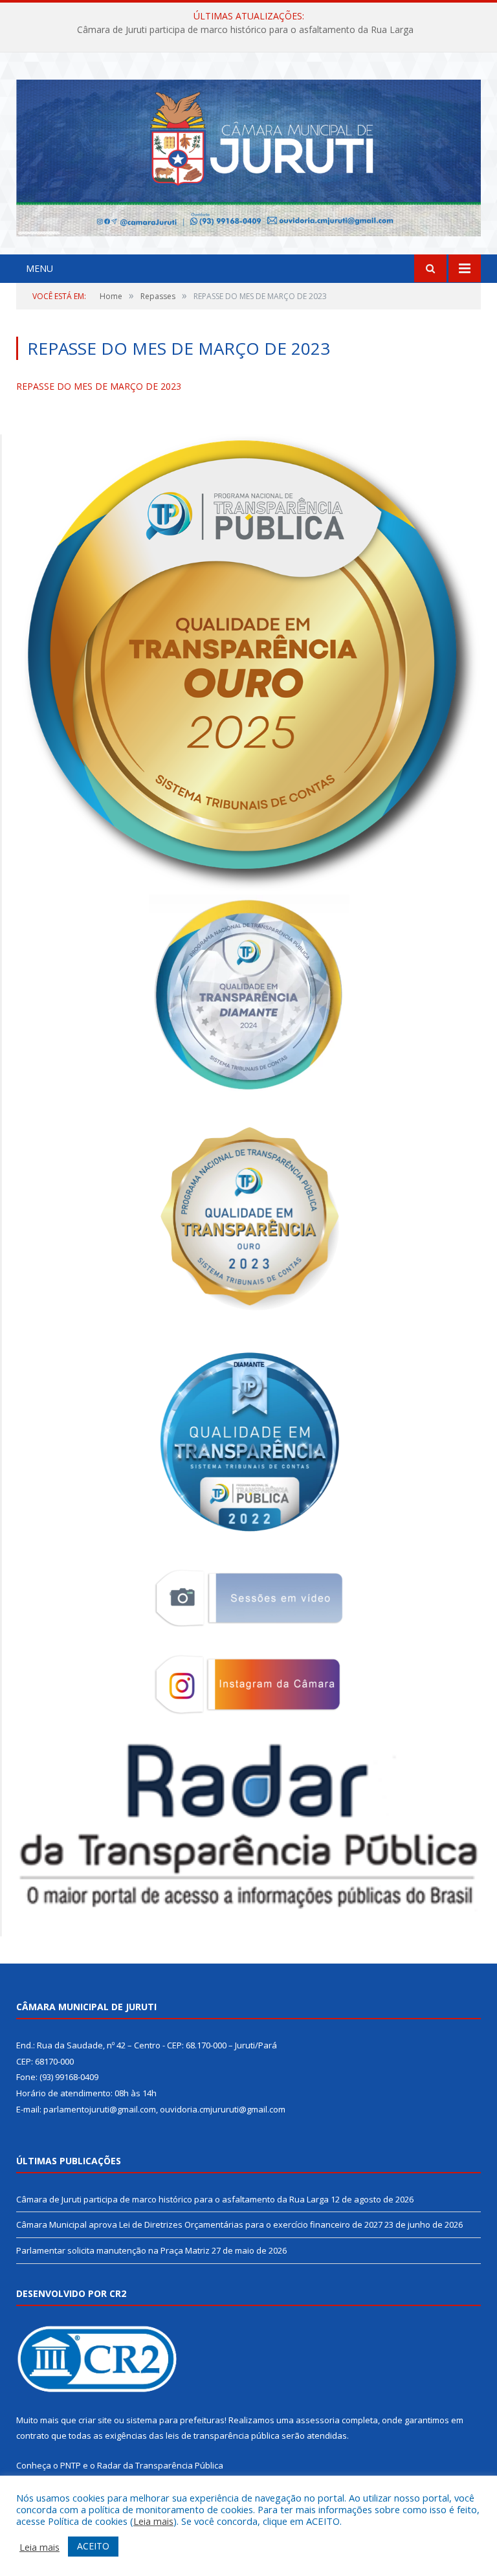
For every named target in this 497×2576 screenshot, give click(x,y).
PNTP (71, 2465)
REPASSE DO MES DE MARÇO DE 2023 (99, 386)
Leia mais (153, 2521)
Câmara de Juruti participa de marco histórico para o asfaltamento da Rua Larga (172, 2199)
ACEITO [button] (93, 2546)
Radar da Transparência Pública (160, 2465)
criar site (95, 2420)
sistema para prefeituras (175, 2420)
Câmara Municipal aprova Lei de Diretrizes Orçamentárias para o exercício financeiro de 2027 (246, 30)
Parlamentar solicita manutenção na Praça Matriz (113, 2250)
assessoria (318, 2420)
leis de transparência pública (223, 2436)
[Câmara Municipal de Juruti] (248, 155)
